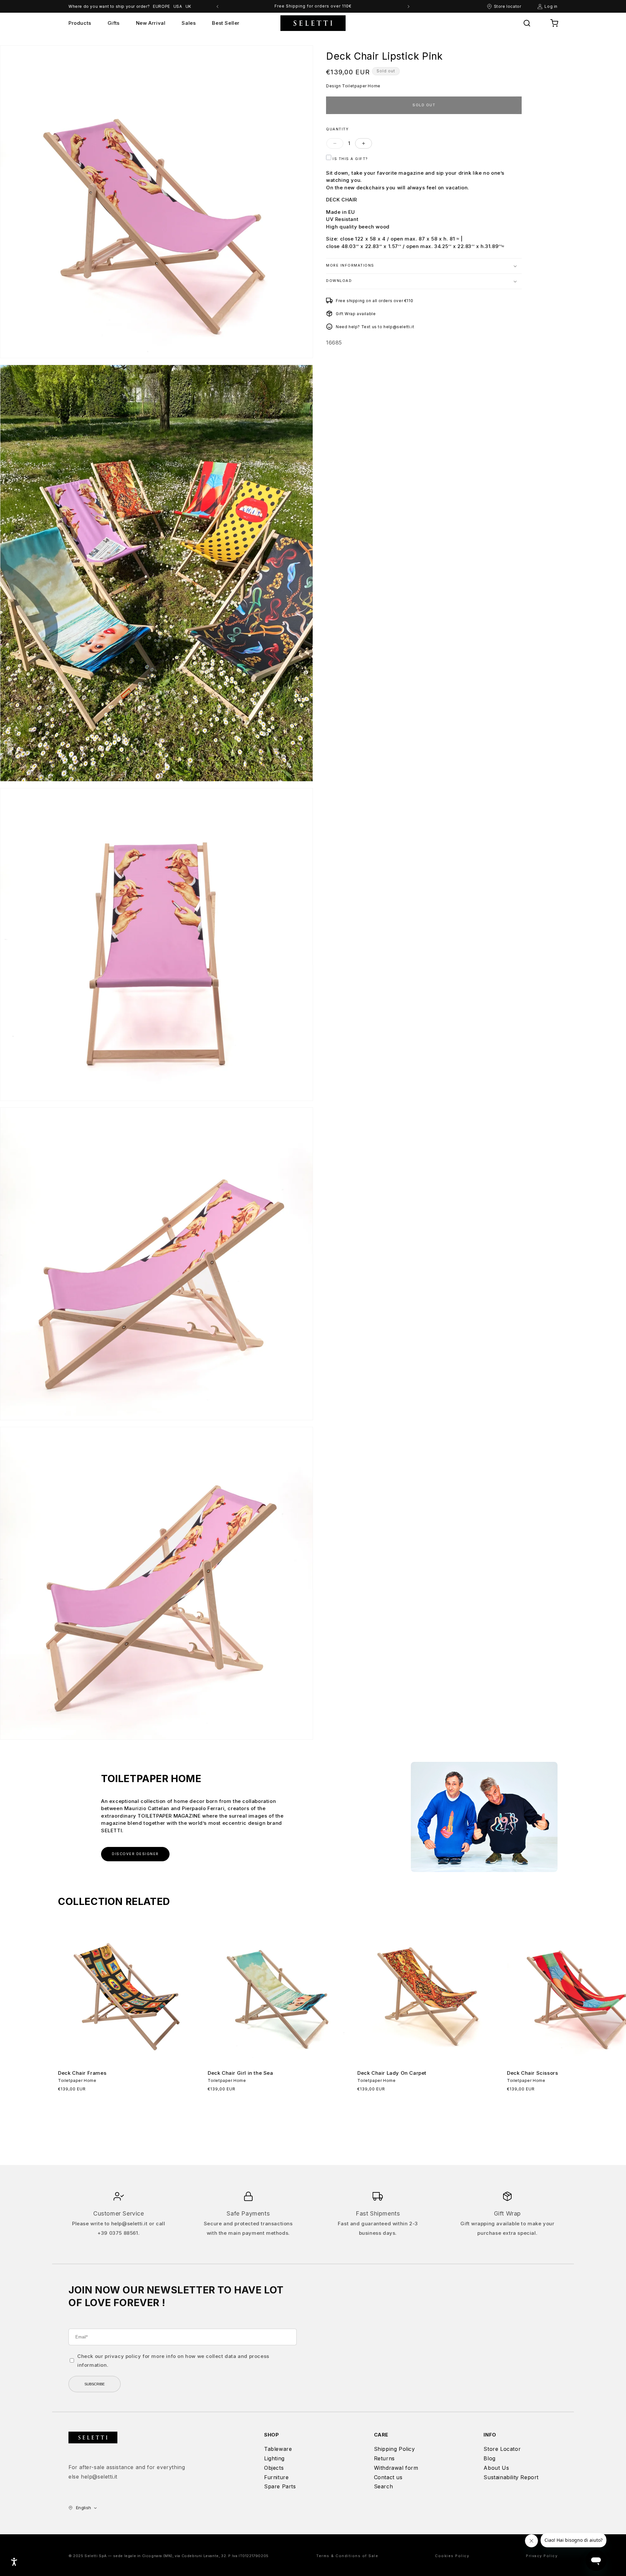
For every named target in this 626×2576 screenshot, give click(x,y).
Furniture (276, 2477)
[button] (527, 23)
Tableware (278, 2449)
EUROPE (162, 6)
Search (384, 2486)
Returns (384, 2458)
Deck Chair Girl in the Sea (240, 2073)
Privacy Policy (542, 2556)
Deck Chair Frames (82, 2073)
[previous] (217, 7)
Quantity (337, 129)
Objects (274, 2468)
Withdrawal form (396, 2468)
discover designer (135, 1854)
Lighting (274, 2458)
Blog (489, 2458)
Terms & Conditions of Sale (347, 2556)
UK (188, 6)
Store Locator (502, 2449)
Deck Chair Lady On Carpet (392, 2073)
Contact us (388, 2477)
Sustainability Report (511, 2477)
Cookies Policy (452, 2556)
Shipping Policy (395, 2449)
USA (178, 6)
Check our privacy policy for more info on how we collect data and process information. (173, 2361)
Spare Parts (280, 2486)
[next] (409, 7)
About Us (496, 2468)
